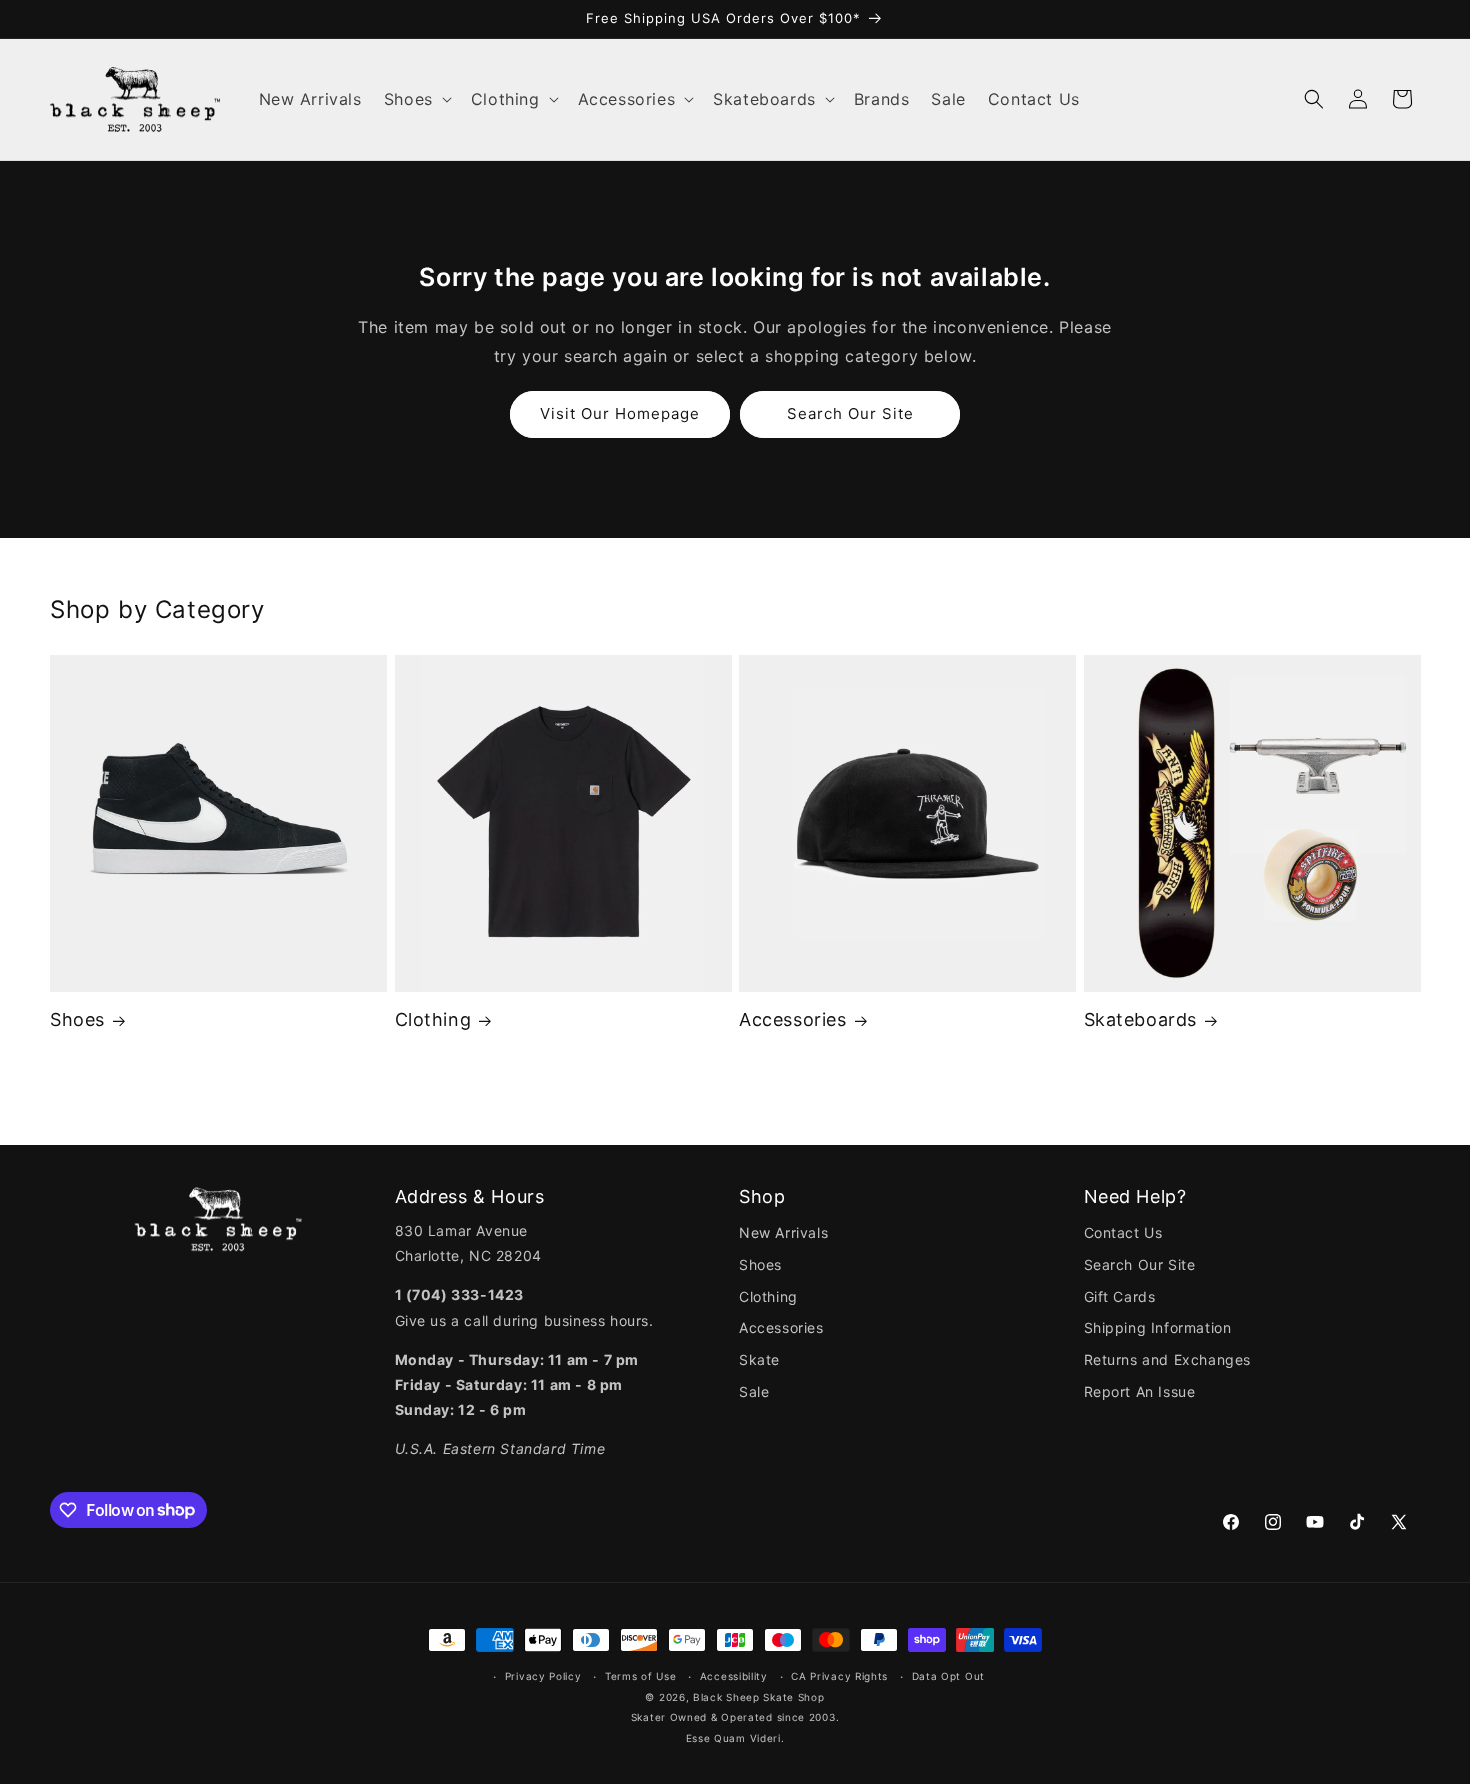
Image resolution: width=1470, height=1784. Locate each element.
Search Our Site (850, 413)
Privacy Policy (543, 1676)
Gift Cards (1120, 1296)
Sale (754, 1391)
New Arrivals (783, 1232)
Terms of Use (640, 1676)
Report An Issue (1140, 1391)
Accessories (793, 1019)
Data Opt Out (948, 1676)
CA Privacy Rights (839, 1676)
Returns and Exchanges (1168, 1359)
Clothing (433, 1019)
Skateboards (1141, 1019)
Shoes (77, 1019)
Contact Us (1123, 1232)
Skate (759, 1359)
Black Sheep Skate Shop (758, 1697)
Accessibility (734, 1676)
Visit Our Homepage (620, 413)
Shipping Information (1158, 1327)
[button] (416, 99)
